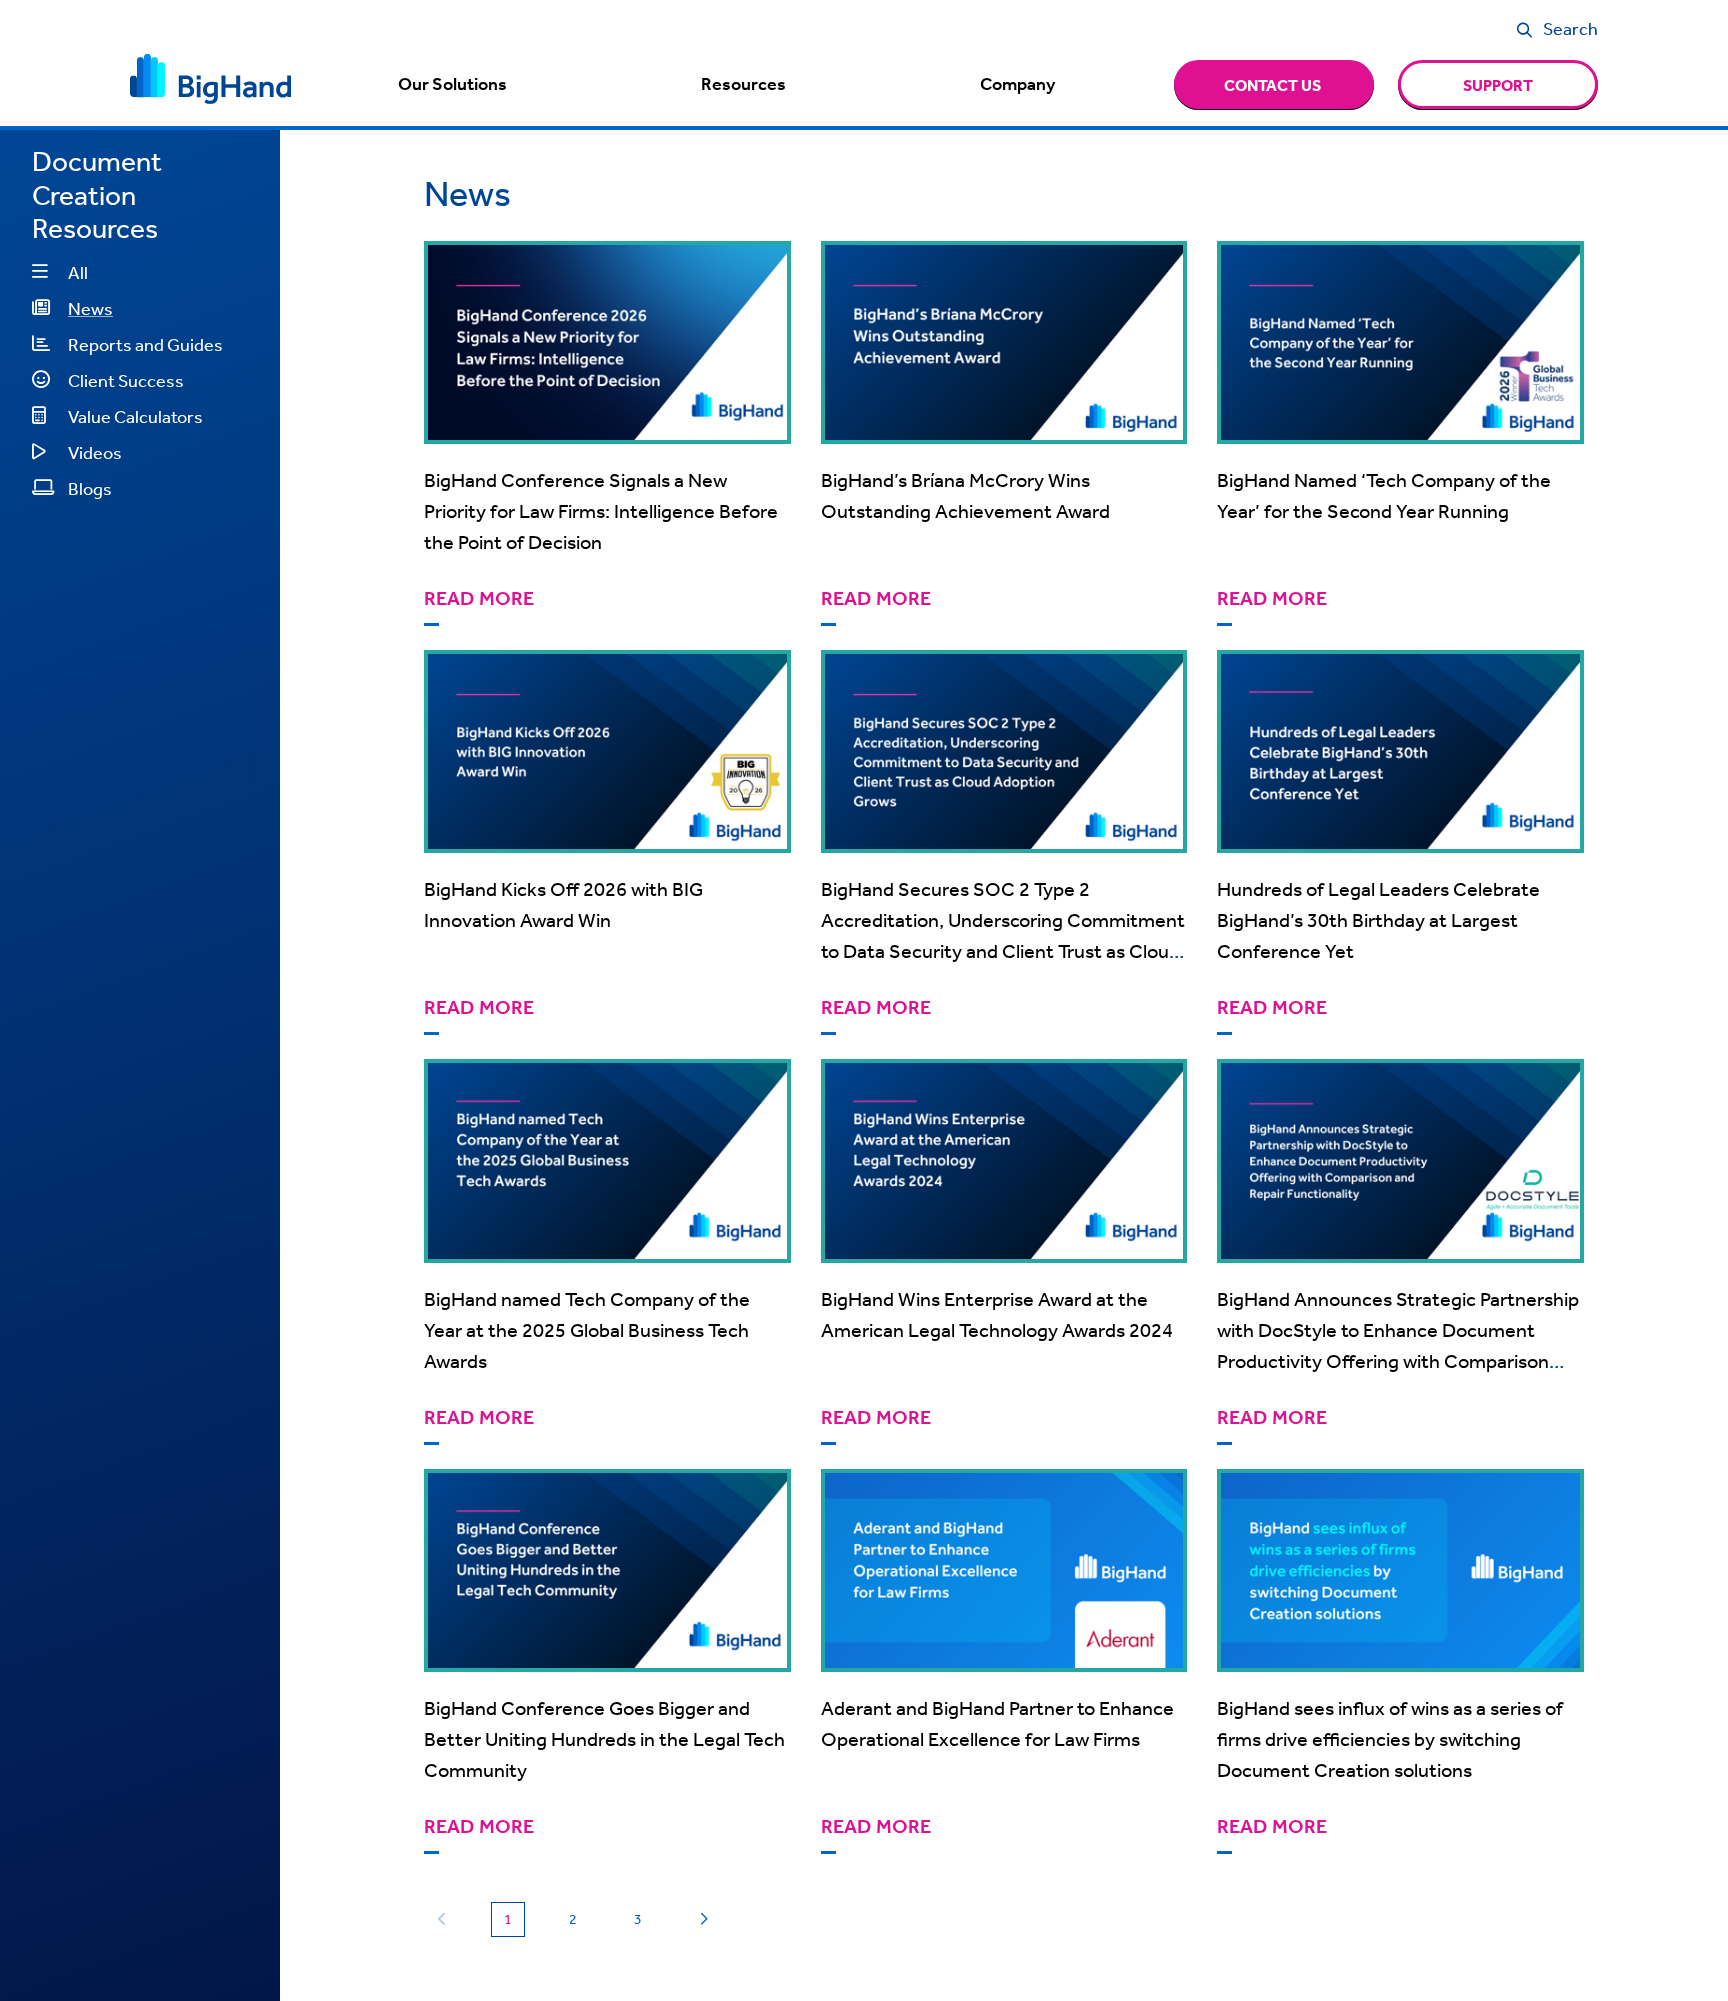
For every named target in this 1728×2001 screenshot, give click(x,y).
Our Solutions (452, 84)
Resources (743, 84)
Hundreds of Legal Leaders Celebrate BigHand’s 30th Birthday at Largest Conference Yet (1378, 919)
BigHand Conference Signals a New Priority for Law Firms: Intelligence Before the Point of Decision (601, 510)
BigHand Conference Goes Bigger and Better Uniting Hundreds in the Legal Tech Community (604, 1738)
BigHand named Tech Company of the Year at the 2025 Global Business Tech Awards (587, 1329)
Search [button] (1570, 28)
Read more (479, 598)
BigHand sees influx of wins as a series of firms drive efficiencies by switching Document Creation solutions (1390, 1738)
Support (1498, 85)
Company (1017, 84)
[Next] (703, 1920)
